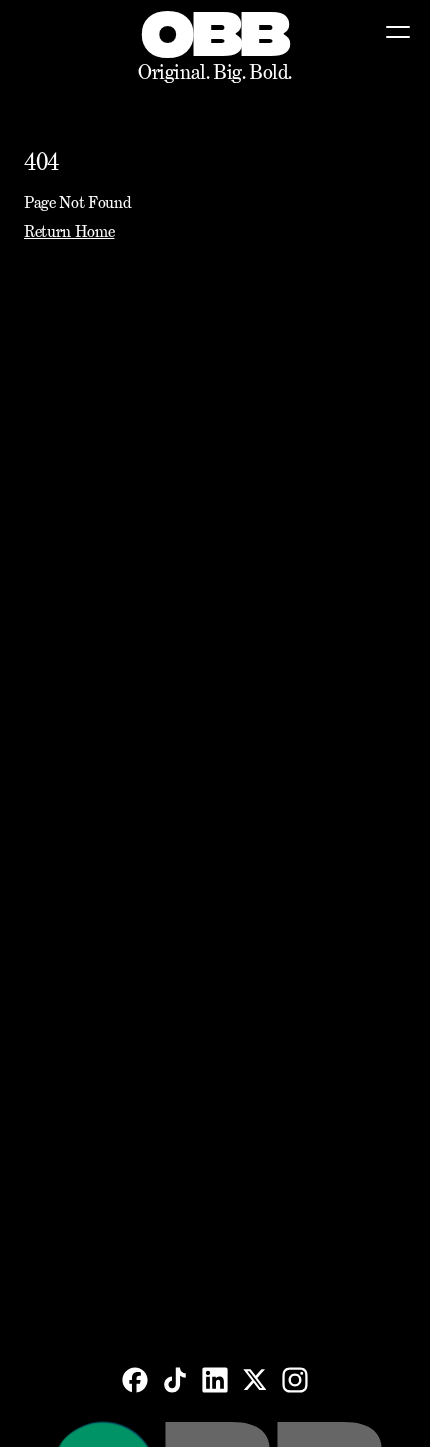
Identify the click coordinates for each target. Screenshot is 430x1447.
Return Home (69, 231)
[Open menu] (398, 32)
